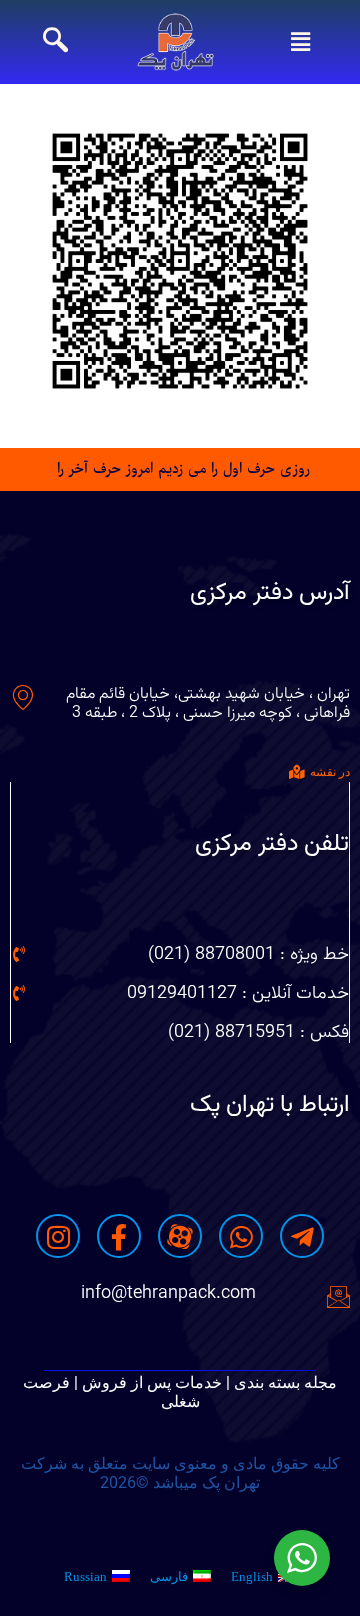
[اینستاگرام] (58, 1236)
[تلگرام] (302, 1236)
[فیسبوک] (119, 1236)
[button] (300, 42)
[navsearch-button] (55, 42)
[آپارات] (180, 1236)
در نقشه (330, 772)
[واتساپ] (241, 1236)
